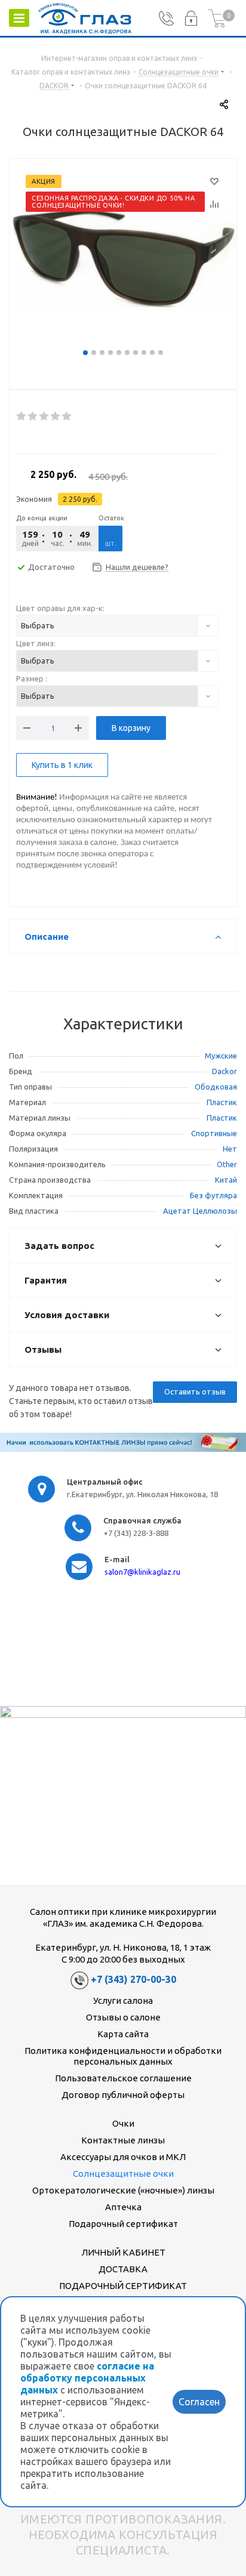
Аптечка (123, 2207)
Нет (230, 1149)
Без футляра (213, 1195)
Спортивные (214, 1133)
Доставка (123, 2269)
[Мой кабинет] (191, 18)
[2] (33, 417)
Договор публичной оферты (123, 2095)
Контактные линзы (123, 2140)
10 (161, 353)
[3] (44, 417)
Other (227, 1164)
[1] (22, 417)
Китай (226, 1180)
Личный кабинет (123, 2252)
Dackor (225, 1071)
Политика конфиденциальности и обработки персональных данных (123, 2056)
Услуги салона (123, 2000)
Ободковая (216, 1087)
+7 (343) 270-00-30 (133, 1979)
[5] (67, 417)
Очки (123, 2123)
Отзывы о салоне (123, 2017)
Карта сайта (123, 2034)
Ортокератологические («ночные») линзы (123, 2190)
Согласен (199, 2402)
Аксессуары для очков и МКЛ (123, 2157)
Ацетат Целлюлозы (200, 1211)
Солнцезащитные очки (123, 2174)
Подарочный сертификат (123, 2224)
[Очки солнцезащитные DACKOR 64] (123, 257)
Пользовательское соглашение (123, 2078)
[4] (56, 417)
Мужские (221, 1056)
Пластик (222, 1102)
